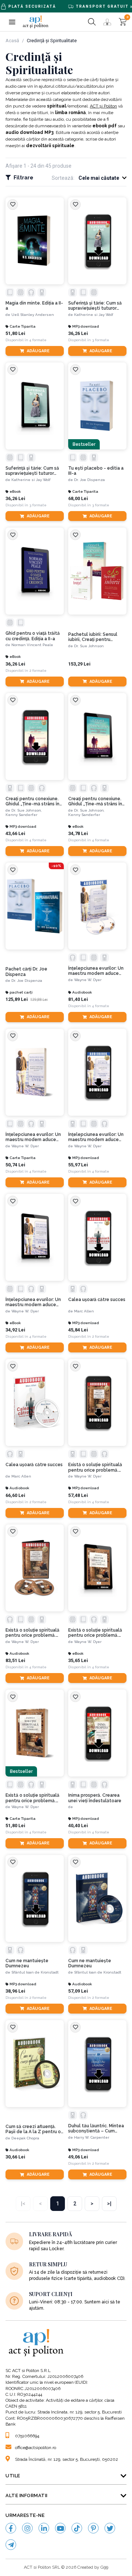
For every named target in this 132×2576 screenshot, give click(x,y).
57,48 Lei (78, 1495)
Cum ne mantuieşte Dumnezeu (27, 1963)
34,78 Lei (78, 833)
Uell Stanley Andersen (33, 315)
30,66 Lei (15, 2157)
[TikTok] (77, 2528)
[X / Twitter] (110, 2528)
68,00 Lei (78, 498)
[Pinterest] (93, 2528)
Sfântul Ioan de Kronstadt (35, 1972)
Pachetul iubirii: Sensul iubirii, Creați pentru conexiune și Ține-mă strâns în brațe (93, 637)
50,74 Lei (15, 1165)
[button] (12, 22)
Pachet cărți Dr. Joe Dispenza (26, 972)
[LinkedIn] (44, 2528)
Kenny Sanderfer (21, 815)
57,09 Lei (78, 1991)
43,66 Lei (15, 833)
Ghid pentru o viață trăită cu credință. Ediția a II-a (33, 636)
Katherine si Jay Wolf (94, 315)
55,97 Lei (78, 1165)
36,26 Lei (78, 333)
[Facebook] (11, 2528)
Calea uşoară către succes (97, 1300)
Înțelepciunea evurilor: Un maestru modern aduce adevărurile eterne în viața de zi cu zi (97, 971)
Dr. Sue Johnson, (27, 810)
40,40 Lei (78, 1826)
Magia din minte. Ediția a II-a (34, 306)
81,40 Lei (78, 999)
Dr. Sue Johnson (89, 646)
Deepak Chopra (25, 2138)
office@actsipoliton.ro (36, 2448)
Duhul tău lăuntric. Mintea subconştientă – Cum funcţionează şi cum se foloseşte (96, 2129)
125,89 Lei (17, 999)
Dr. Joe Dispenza (89, 480)
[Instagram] (27, 2528)
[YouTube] (60, 2528)
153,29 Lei (79, 664)
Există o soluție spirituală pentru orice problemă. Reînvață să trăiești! (95, 1467)
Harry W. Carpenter (92, 2137)
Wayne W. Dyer (88, 980)
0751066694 (27, 2436)
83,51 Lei (15, 1660)
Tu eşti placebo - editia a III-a (96, 471)
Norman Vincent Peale (32, 645)
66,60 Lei (15, 1495)
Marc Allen (84, 1311)
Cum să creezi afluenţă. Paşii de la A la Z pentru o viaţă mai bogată (33, 2129)
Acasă (12, 41)
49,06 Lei (78, 2157)
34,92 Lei (15, 1330)
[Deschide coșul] (123, 22)
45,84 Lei (78, 1330)
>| (109, 2204)
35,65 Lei (78, 1660)
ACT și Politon (103, 106)
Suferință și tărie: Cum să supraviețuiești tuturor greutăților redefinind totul (95, 306)
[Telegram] (11, 2545)
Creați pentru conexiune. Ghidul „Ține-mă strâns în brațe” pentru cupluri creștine (32, 801)
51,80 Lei (15, 333)
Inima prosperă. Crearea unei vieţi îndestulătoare (95, 1798)
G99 (104, 2567)
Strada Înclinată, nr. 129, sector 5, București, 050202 (67, 2459)
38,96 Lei (15, 1991)
